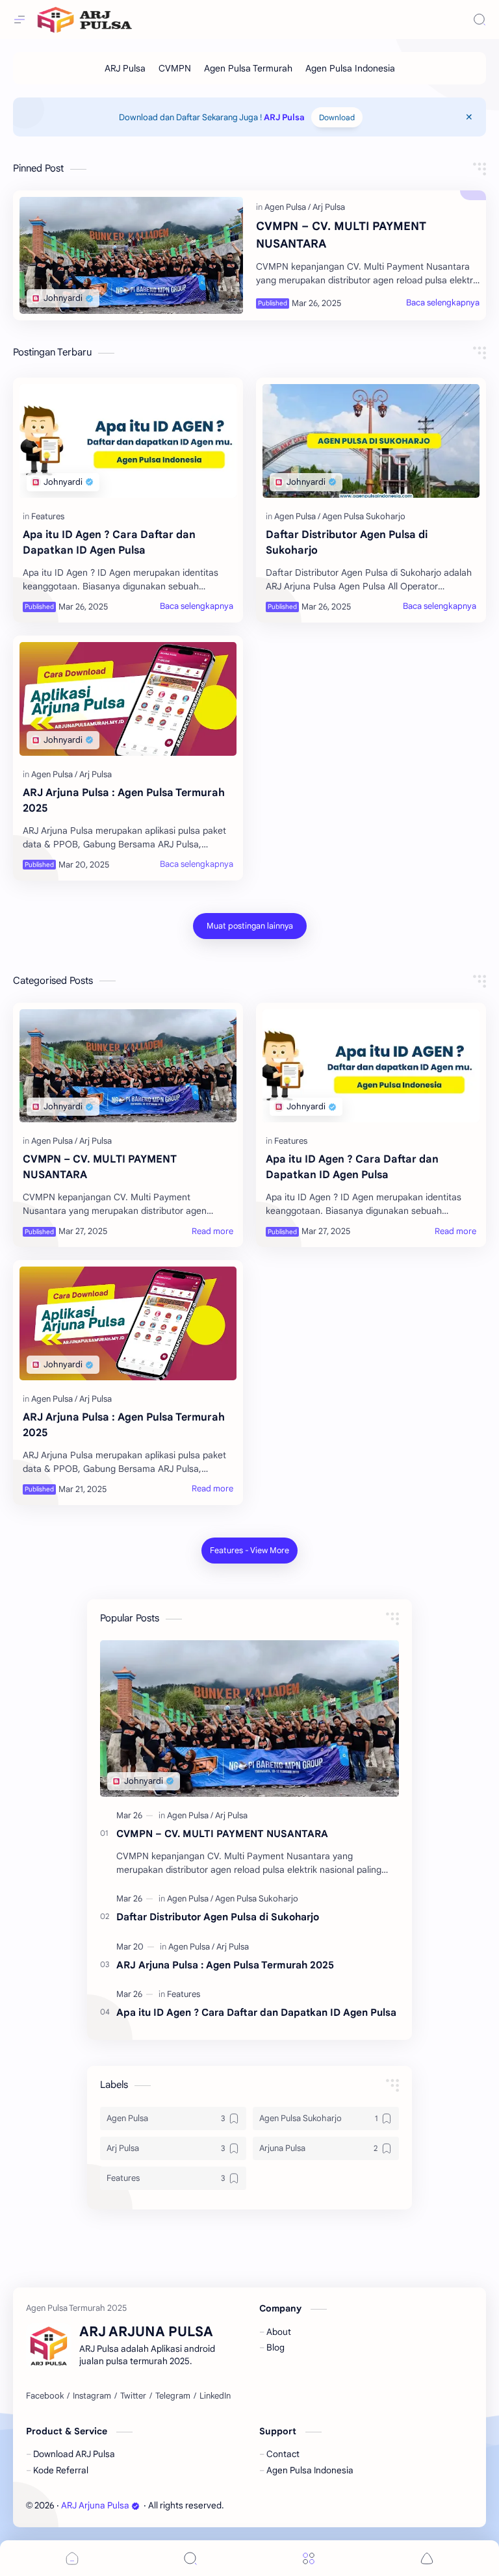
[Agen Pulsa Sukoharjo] (364, 516)
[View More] (249, 1551)
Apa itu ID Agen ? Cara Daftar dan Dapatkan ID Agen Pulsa (109, 543)
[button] (427, 2558)
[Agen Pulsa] (288, 207)
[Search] (480, 19)
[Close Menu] (469, 117)
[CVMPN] (175, 68)
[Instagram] (92, 2396)
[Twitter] (133, 2396)
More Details (224, 2537)
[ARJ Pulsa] (125, 68)
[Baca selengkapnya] (443, 303)
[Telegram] (173, 2396)
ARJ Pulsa (284, 117)
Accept (104, 2537)
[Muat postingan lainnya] (250, 926)
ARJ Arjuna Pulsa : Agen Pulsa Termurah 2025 (124, 801)
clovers (296, 2505)
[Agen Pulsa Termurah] (248, 68)
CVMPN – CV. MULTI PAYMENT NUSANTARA (341, 235)
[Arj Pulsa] (329, 207)
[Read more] (212, 1231)
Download (337, 117)
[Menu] (309, 2558)
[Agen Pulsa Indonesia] (350, 68)
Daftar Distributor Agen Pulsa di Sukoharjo (347, 543)
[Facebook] (45, 2396)
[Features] (48, 516)
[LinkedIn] (215, 2396)
